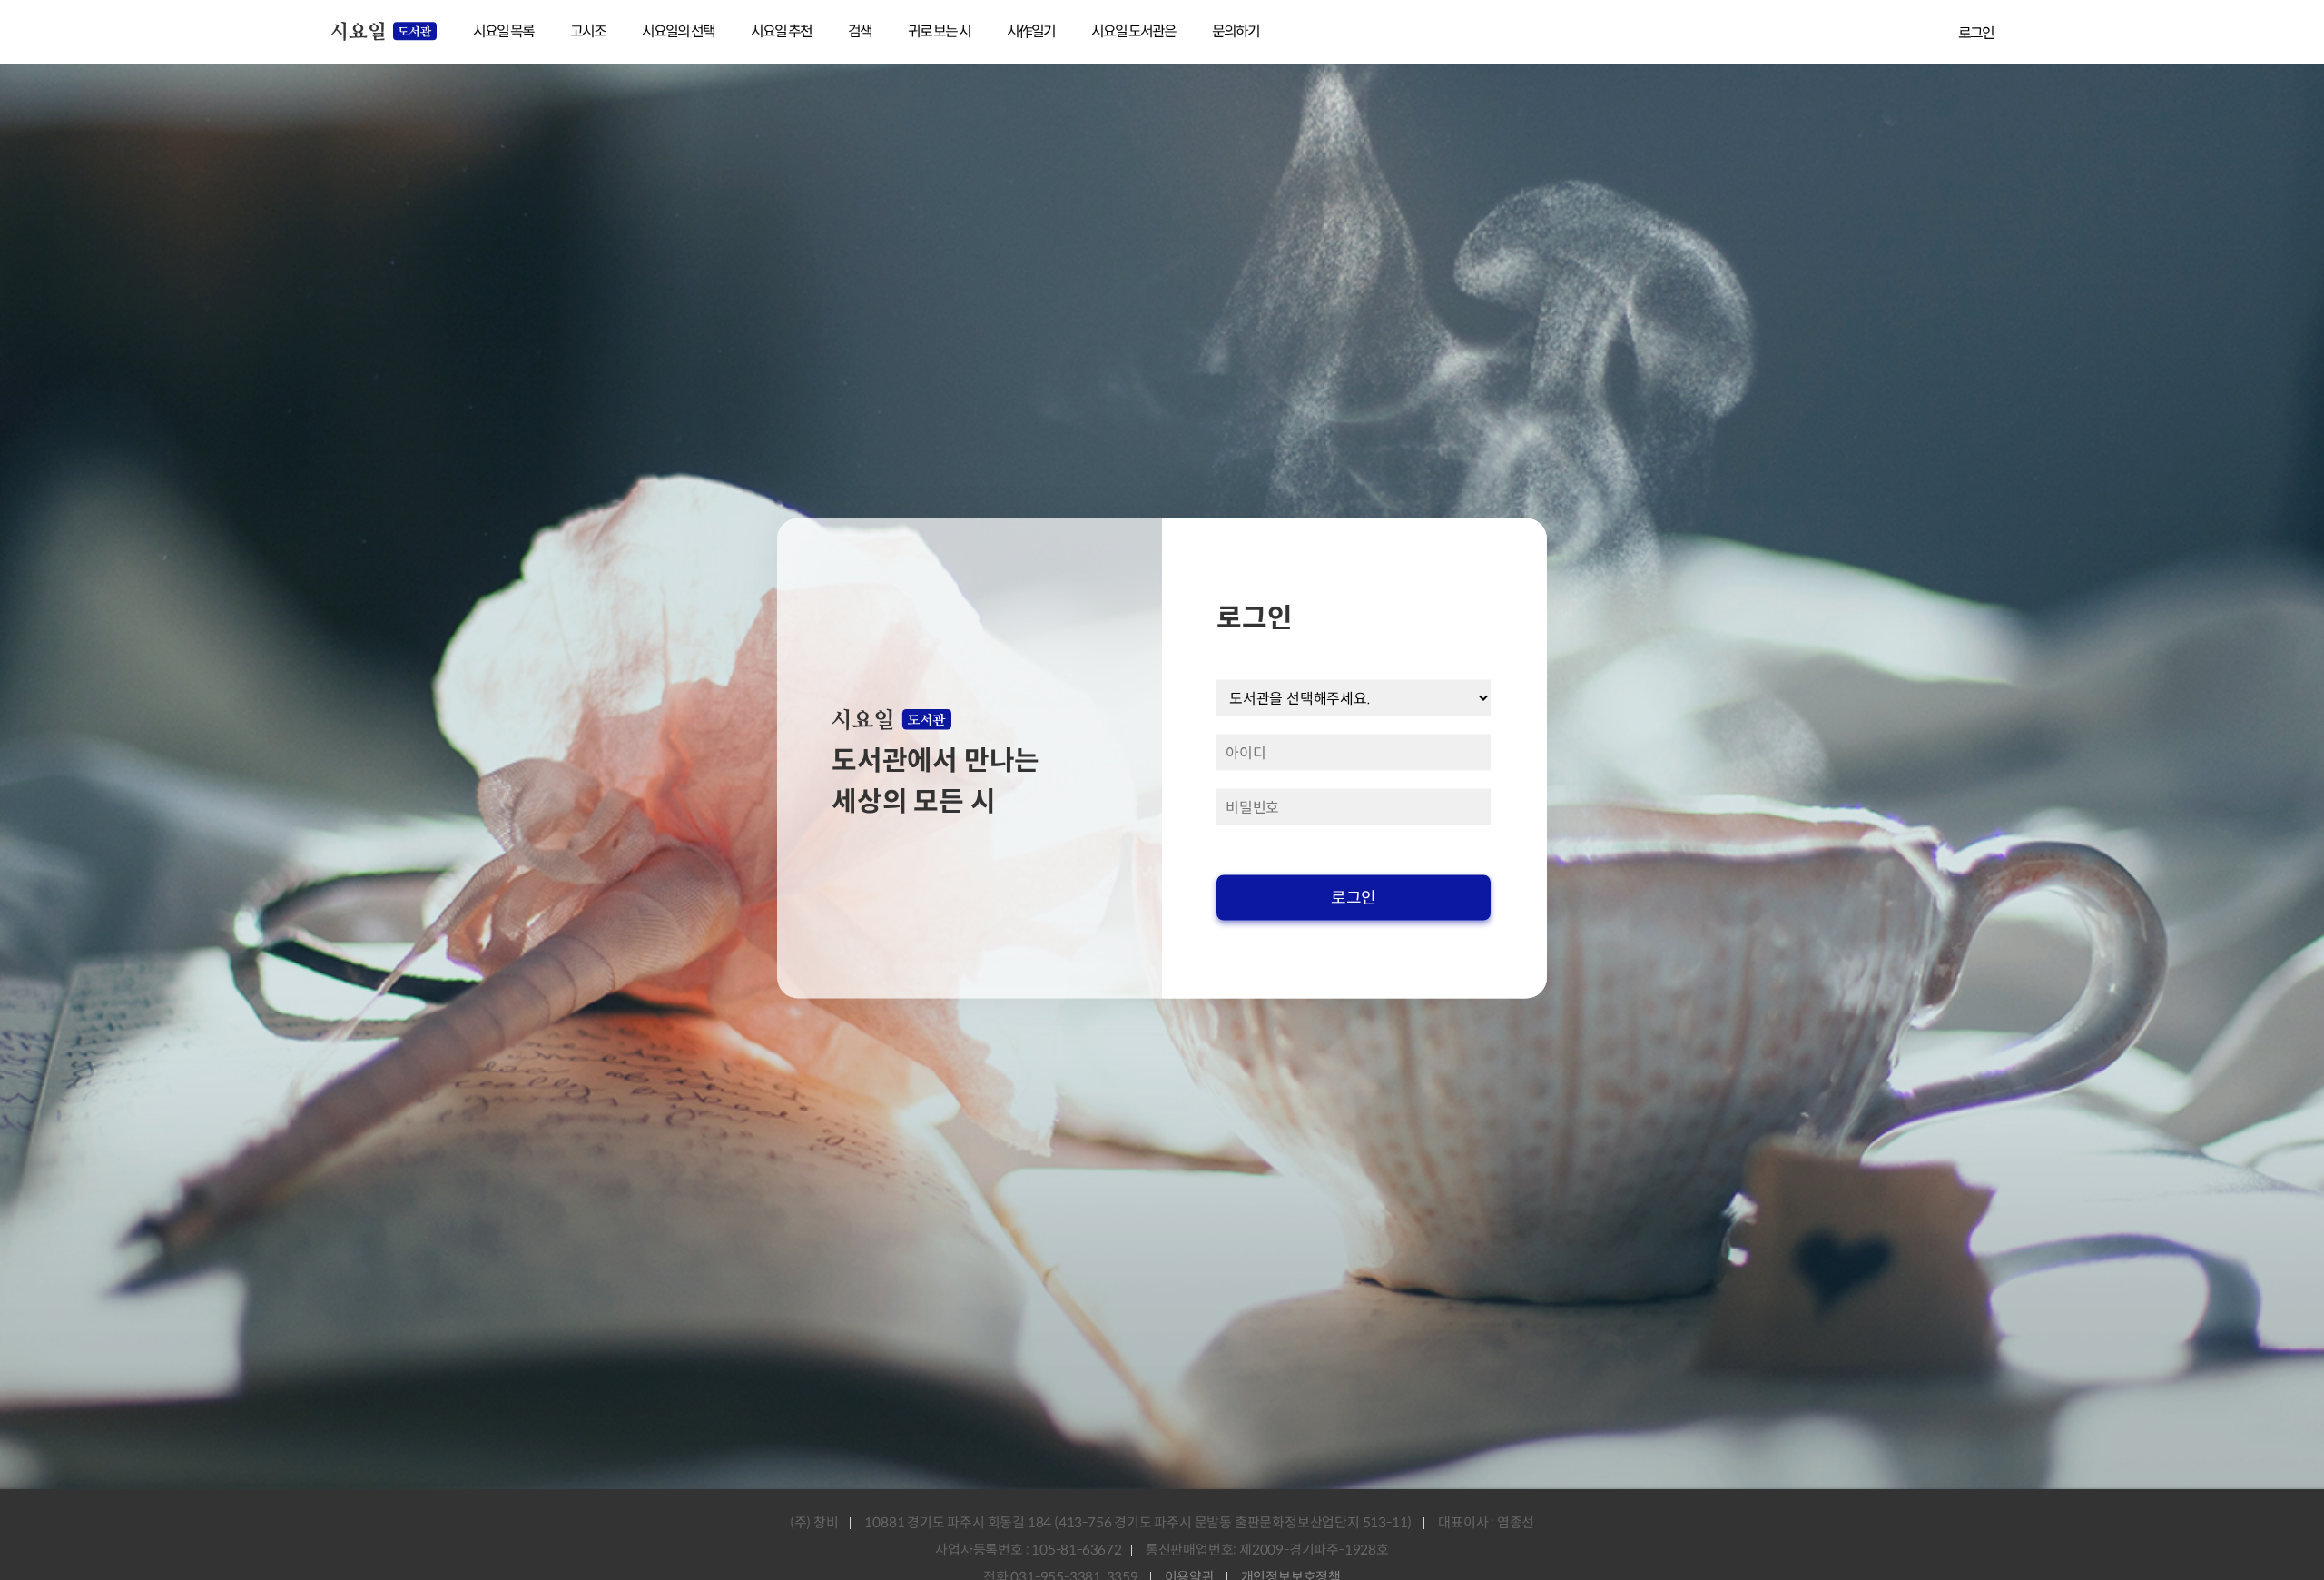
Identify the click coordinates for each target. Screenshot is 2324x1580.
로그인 (1976, 33)
